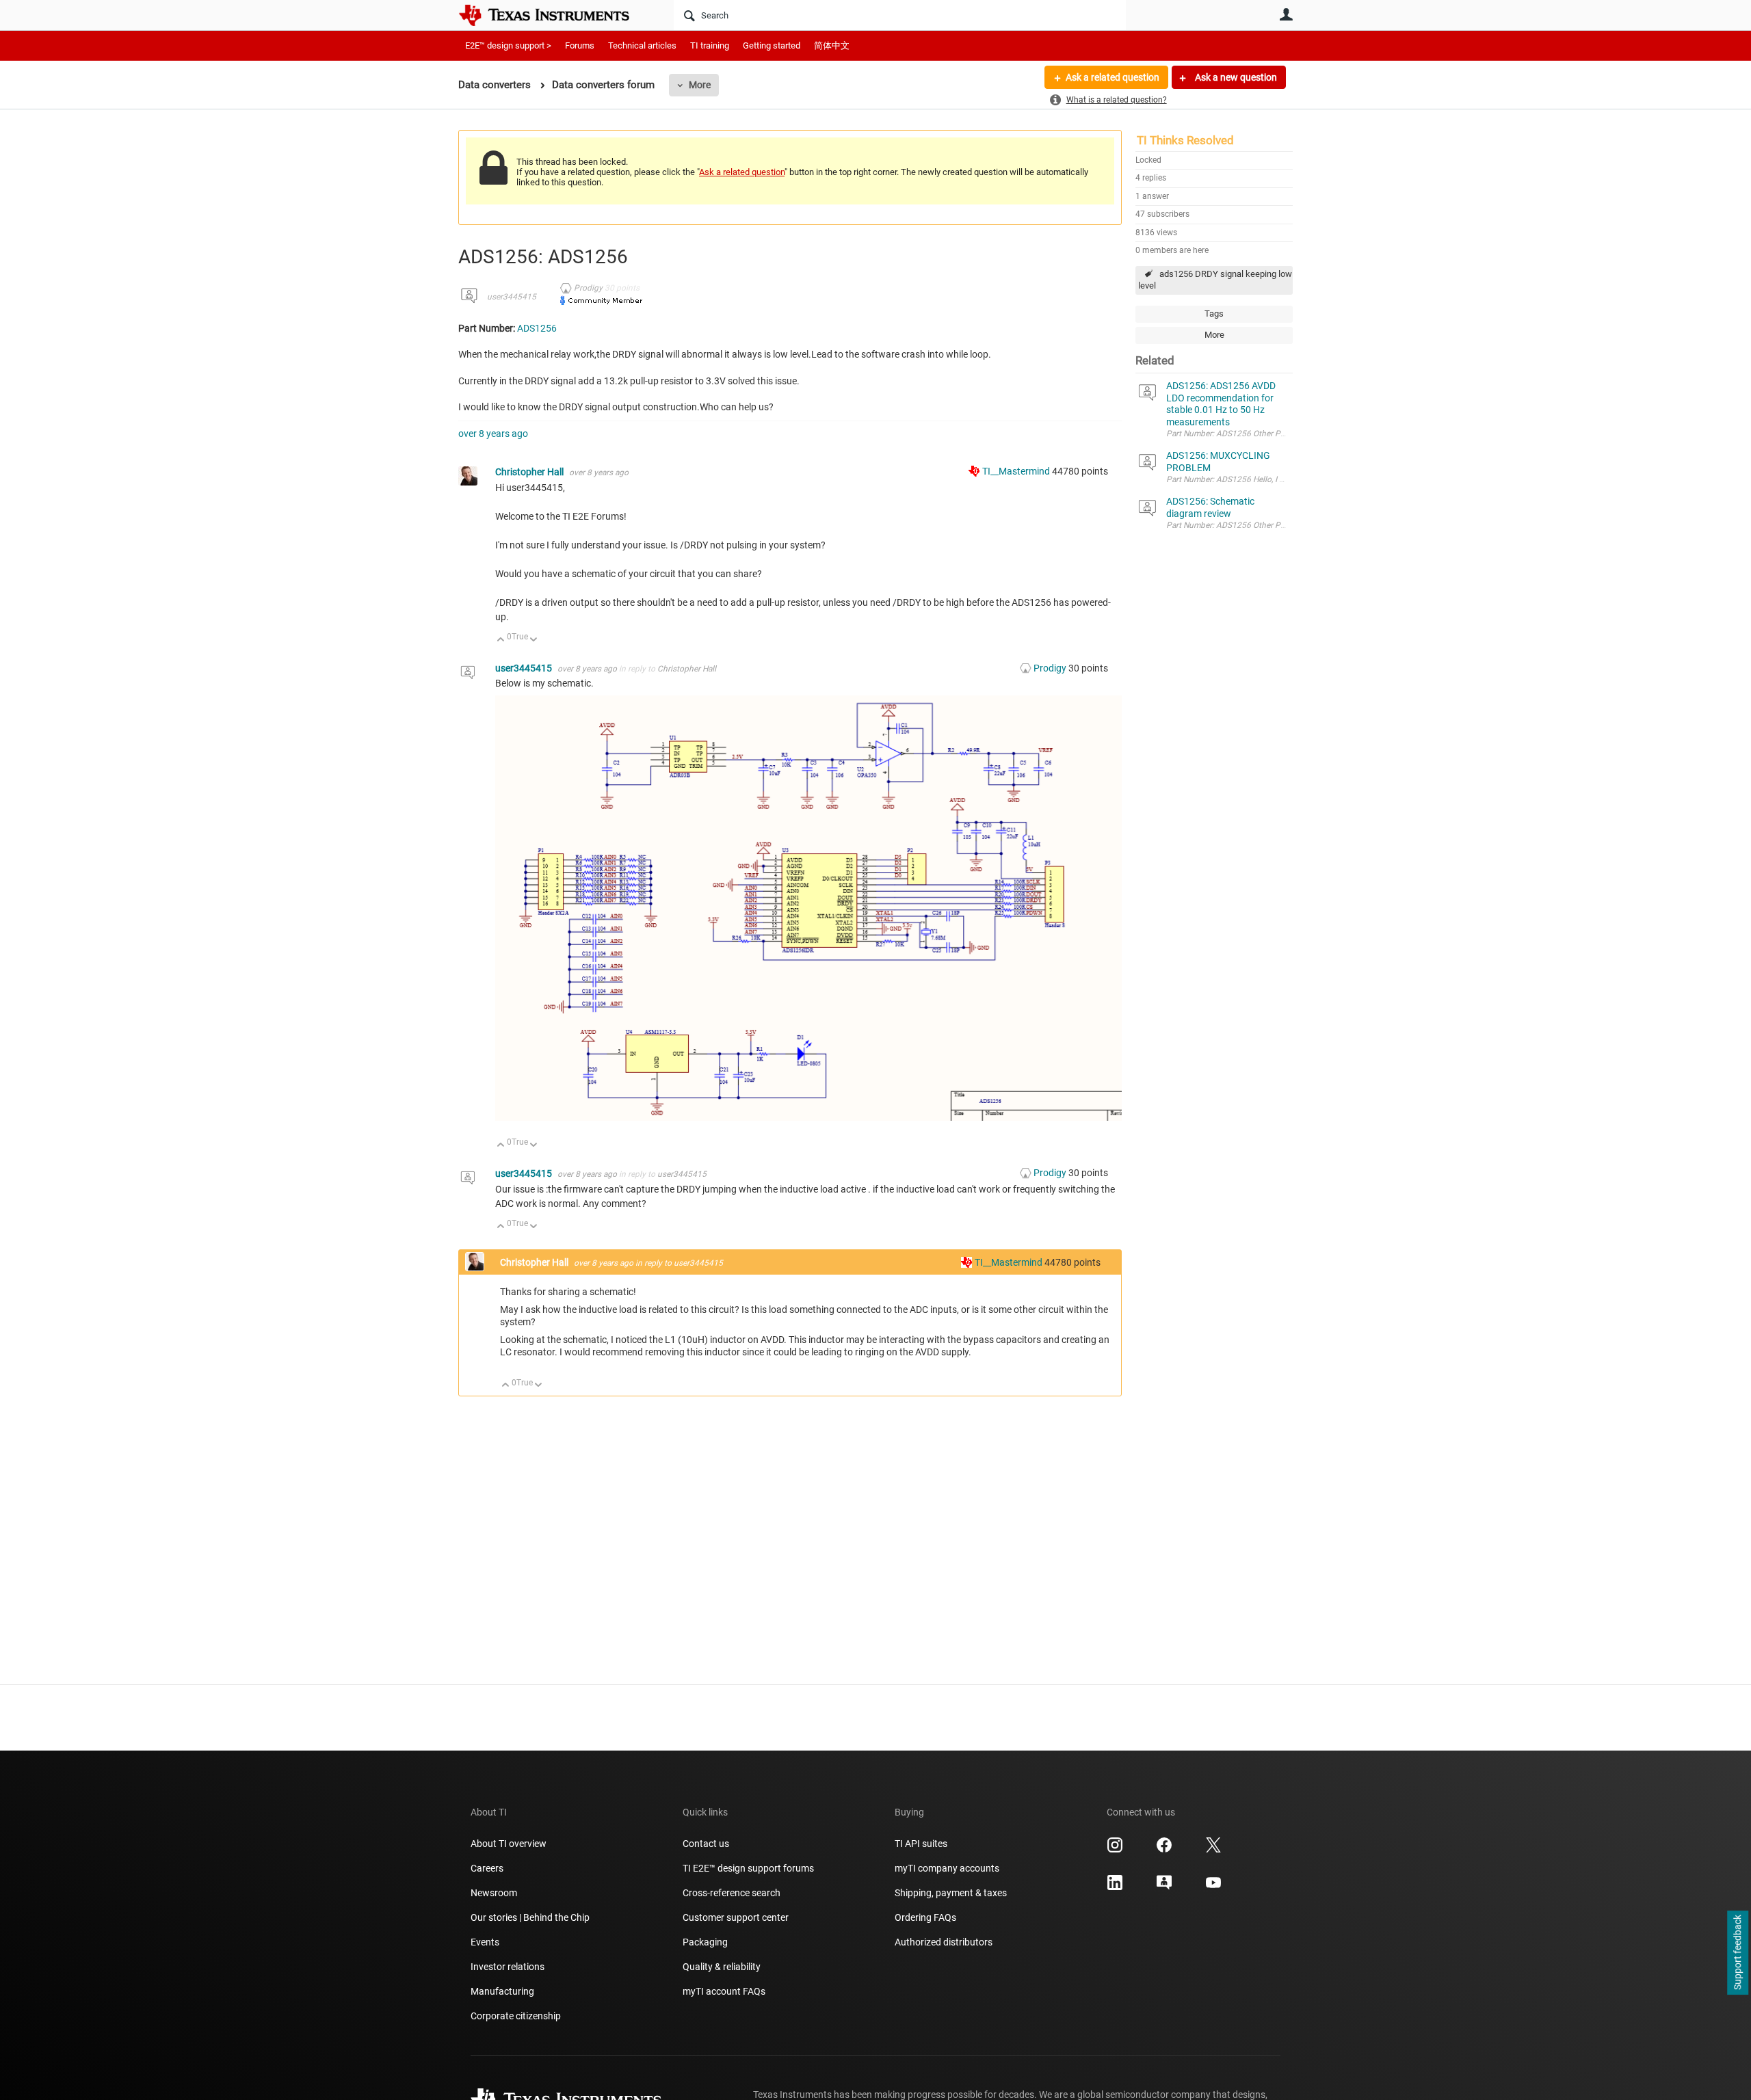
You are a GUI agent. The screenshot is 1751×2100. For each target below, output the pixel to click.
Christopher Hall (530, 472)
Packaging (705, 1942)
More (700, 85)
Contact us (706, 1844)
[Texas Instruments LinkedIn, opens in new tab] (1115, 1887)
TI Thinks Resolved (1185, 140)
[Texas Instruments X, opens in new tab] (1213, 1850)
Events (485, 1942)
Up (501, 640)
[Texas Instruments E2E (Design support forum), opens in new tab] (1164, 1887)
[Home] (554, 15)
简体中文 (832, 45)
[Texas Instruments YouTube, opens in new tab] (1213, 1887)
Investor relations (508, 1967)
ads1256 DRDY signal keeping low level (1215, 280)
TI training (710, 45)
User (1286, 14)
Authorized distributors (944, 1942)
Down (534, 640)
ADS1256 (537, 328)
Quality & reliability (722, 1967)
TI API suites (921, 1844)
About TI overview (509, 1844)
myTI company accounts (947, 1868)
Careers (487, 1868)
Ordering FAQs (925, 1917)
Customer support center (736, 1917)
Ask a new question (1235, 77)
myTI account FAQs (724, 1991)
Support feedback (1737, 1953)
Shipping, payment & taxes (951, 1893)
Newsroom (494, 1893)
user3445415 (512, 297)
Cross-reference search (732, 1893)
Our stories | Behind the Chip (530, 1917)
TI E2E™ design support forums (748, 1868)
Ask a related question (1113, 77)
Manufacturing (502, 1991)
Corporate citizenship (516, 2016)
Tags (1214, 314)
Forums (580, 45)
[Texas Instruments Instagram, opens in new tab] (1115, 1850)
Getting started (772, 45)
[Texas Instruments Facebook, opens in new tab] (1164, 1850)
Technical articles (642, 45)
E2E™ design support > (508, 45)
